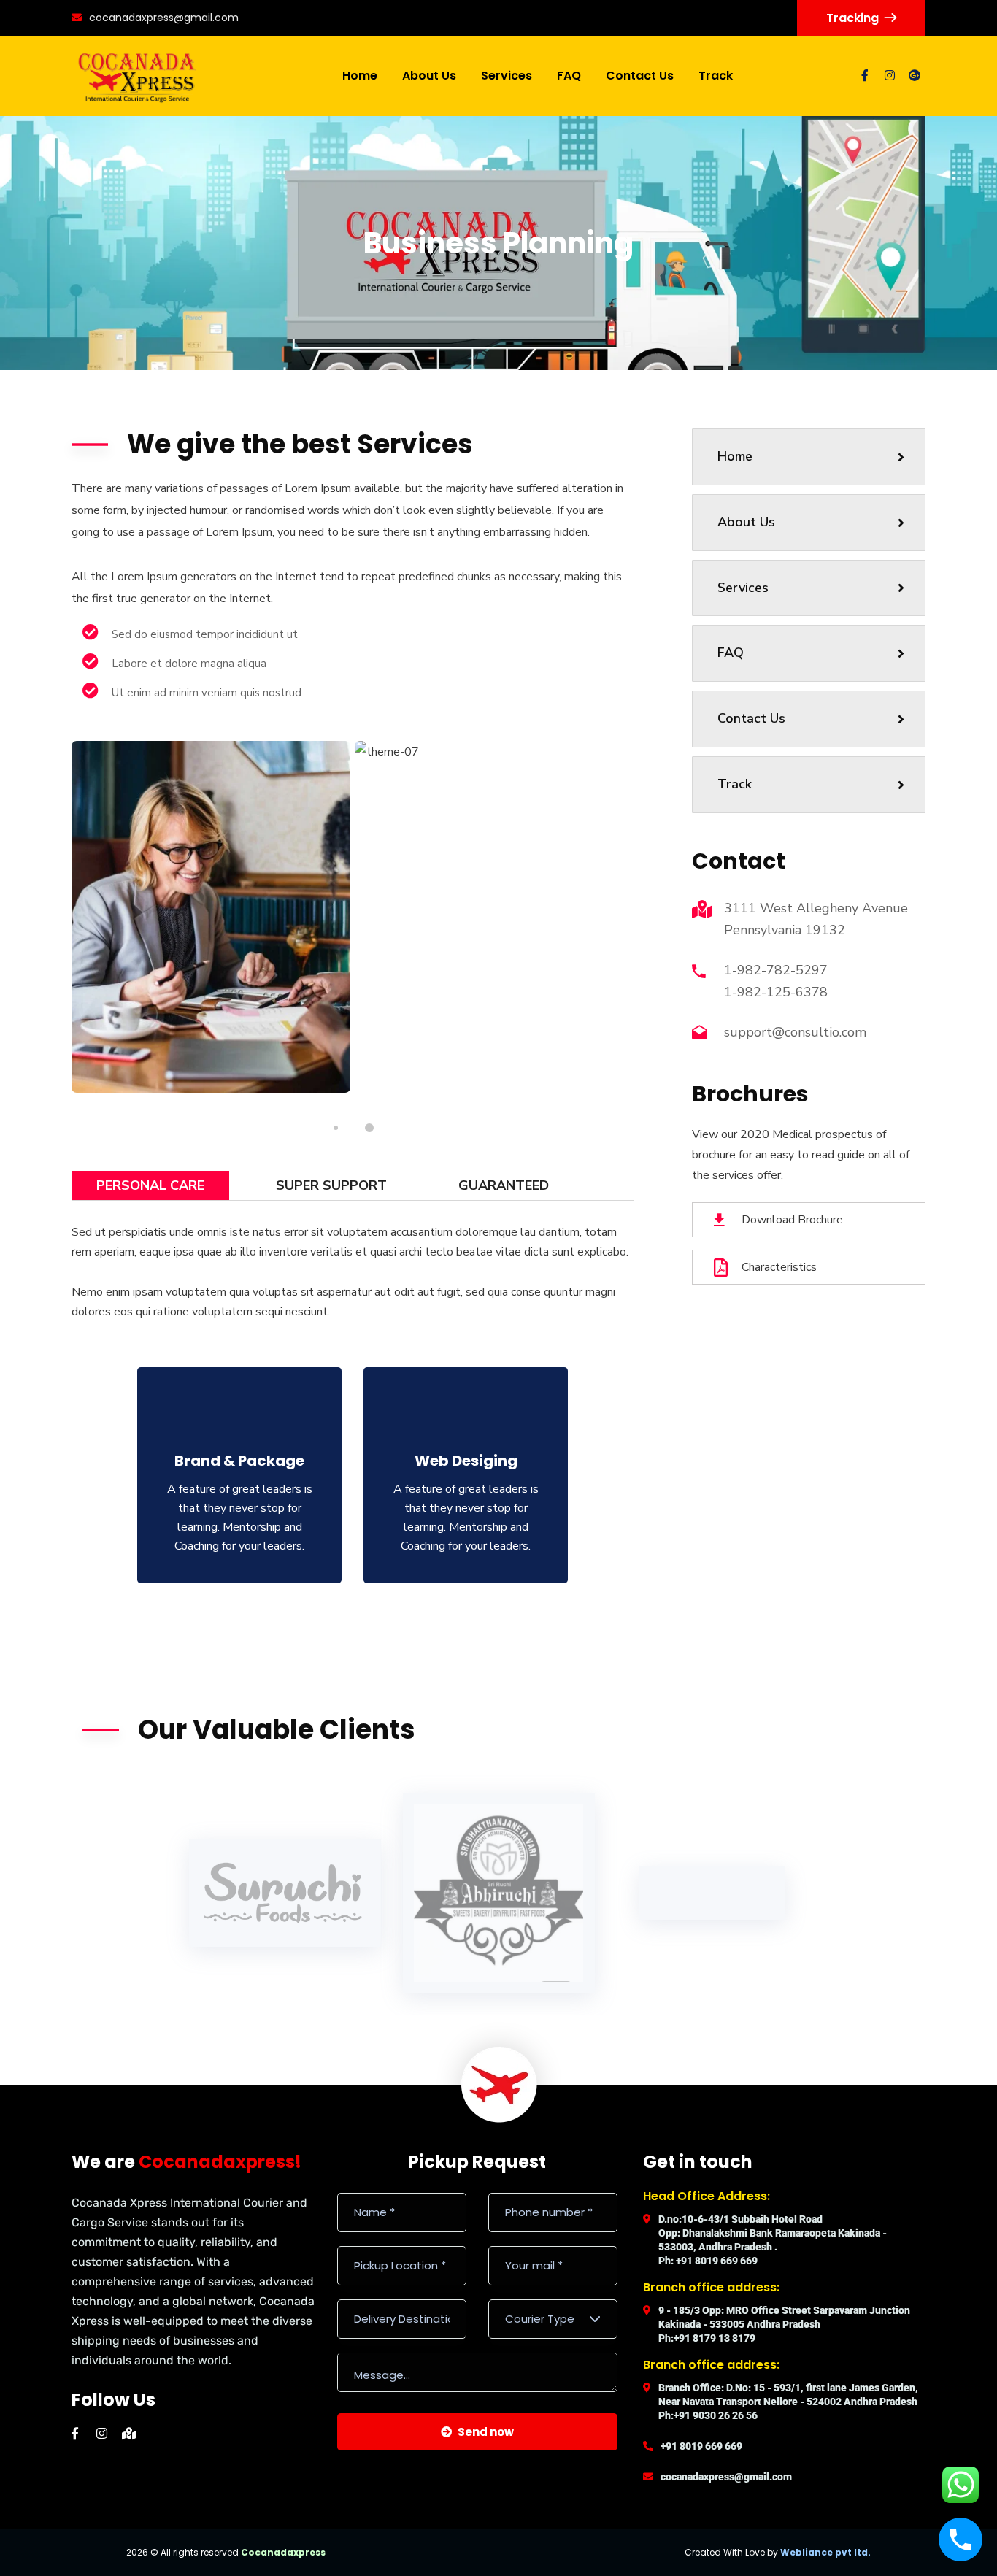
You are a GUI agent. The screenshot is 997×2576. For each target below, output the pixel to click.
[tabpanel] (211, 917)
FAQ (731, 653)
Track (735, 784)
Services (743, 588)
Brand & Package (239, 1461)
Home (735, 456)
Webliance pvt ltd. (825, 2552)
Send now (486, 2432)
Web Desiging (466, 1461)
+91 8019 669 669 (701, 2446)
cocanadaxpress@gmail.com (164, 18)
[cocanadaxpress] (137, 76)
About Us (746, 522)
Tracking (852, 18)
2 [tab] (369, 1128)
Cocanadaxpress (283, 2552)
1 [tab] (336, 1128)
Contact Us (751, 718)
